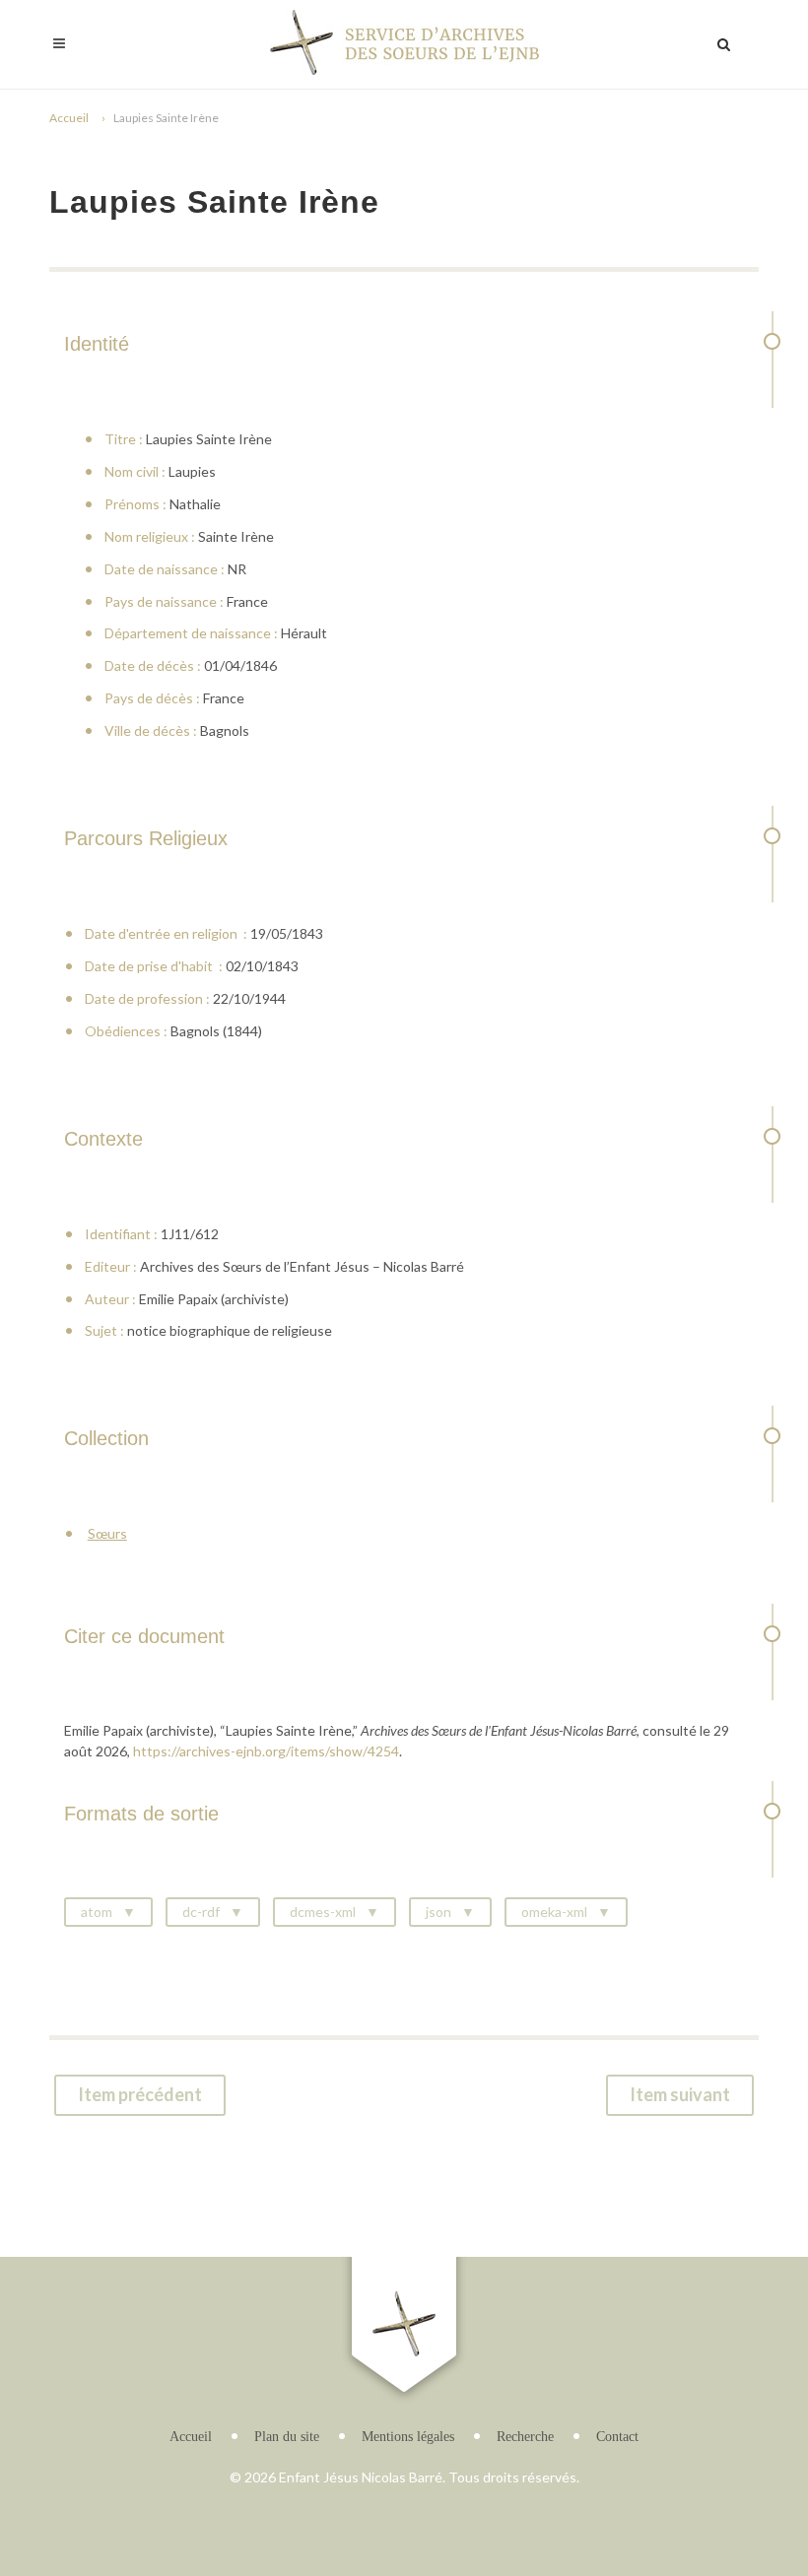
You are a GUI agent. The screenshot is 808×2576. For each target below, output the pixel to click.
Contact (617, 2437)
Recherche (525, 2437)
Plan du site (287, 2437)
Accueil (69, 118)
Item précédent (140, 2094)
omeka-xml (554, 1912)
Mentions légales (408, 2437)
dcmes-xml (323, 1912)
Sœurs (107, 1533)
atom (97, 1912)
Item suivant (680, 2094)
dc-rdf (201, 1912)
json (438, 1912)
